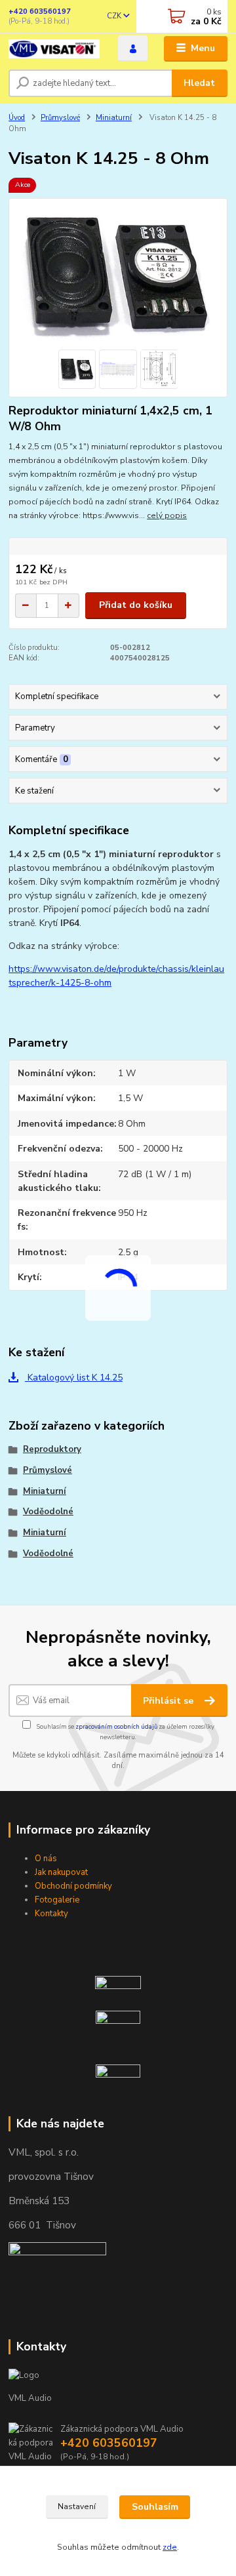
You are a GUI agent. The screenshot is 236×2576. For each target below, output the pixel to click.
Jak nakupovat (61, 1872)
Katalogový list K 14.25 (74, 1378)
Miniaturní (114, 118)
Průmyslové (60, 118)
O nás (46, 1859)
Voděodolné (48, 1512)
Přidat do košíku (136, 605)
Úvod (17, 118)
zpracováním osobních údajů (116, 1726)
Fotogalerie (57, 1900)
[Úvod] (54, 49)
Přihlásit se (169, 1701)
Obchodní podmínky (73, 1886)
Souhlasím (155, 2507)
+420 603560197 (40, 11)
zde (170, 2547)
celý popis (167, 515)
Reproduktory (52, 1449)
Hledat (199, 83)
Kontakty (51, 1914)
